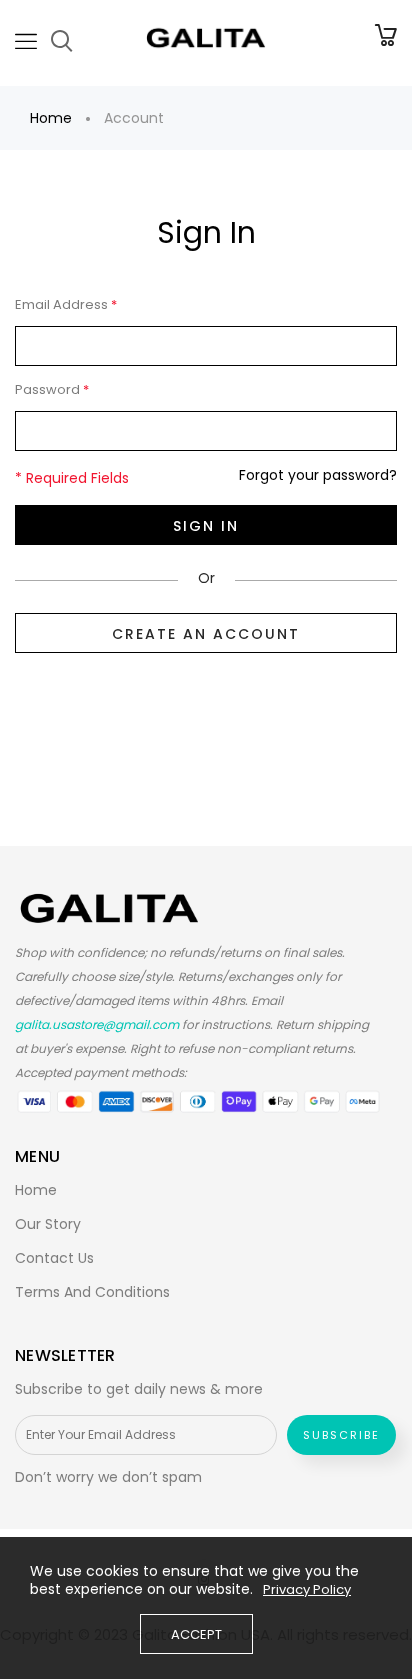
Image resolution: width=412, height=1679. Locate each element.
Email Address (66, 305)
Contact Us (54, 1258)
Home (51, 118)
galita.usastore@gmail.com (97, 1024)
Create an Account (206, 634)
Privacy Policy (307, 1590)
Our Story (48, 1224)
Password (52, 390)
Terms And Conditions (92, 1292)
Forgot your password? (318, 475)
